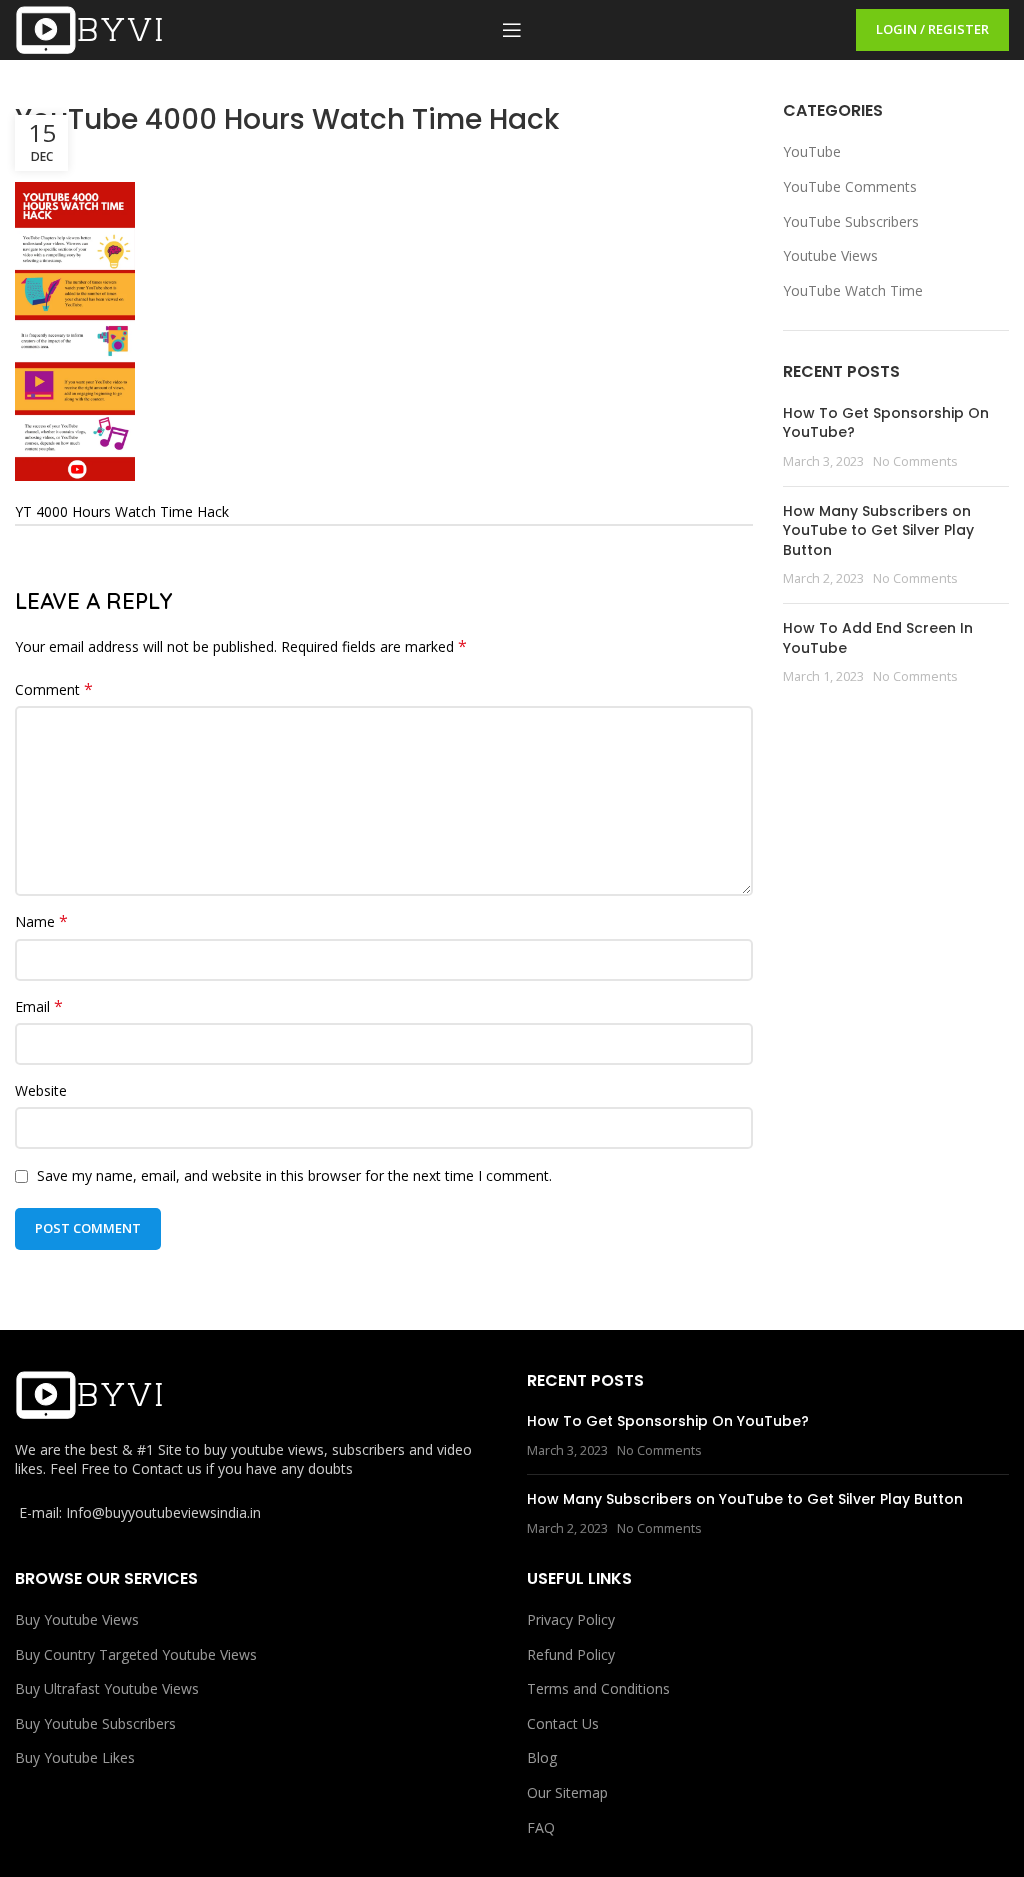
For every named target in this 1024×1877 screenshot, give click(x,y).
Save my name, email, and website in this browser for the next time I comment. (294, 1175)
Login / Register (932, 29)
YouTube (812, 151)
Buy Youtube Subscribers (95, 1723)
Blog (542, 1757)
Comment (54, 689)
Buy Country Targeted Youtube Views (136, 1654)
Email (39, 1006)
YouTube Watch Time (853, 290)
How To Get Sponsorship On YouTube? (886, 423)
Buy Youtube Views (77, 1619)
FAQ (541, 1827)
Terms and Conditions (598, 1688)
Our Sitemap (567, 1792)
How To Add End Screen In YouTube (878, 638)
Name (41, 921)
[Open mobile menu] (512, 30)
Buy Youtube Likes (75, 1757)
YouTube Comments (850, 186)
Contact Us (563, 1723)
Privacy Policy (571, 1619)
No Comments (915, 461)
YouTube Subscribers (851, 221)
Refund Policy (571, 1654)
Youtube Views (830, 255)
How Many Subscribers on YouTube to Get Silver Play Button (878, 530)
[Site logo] (90, 28)
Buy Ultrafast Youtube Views (107, 1688)
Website (41, 1090)
